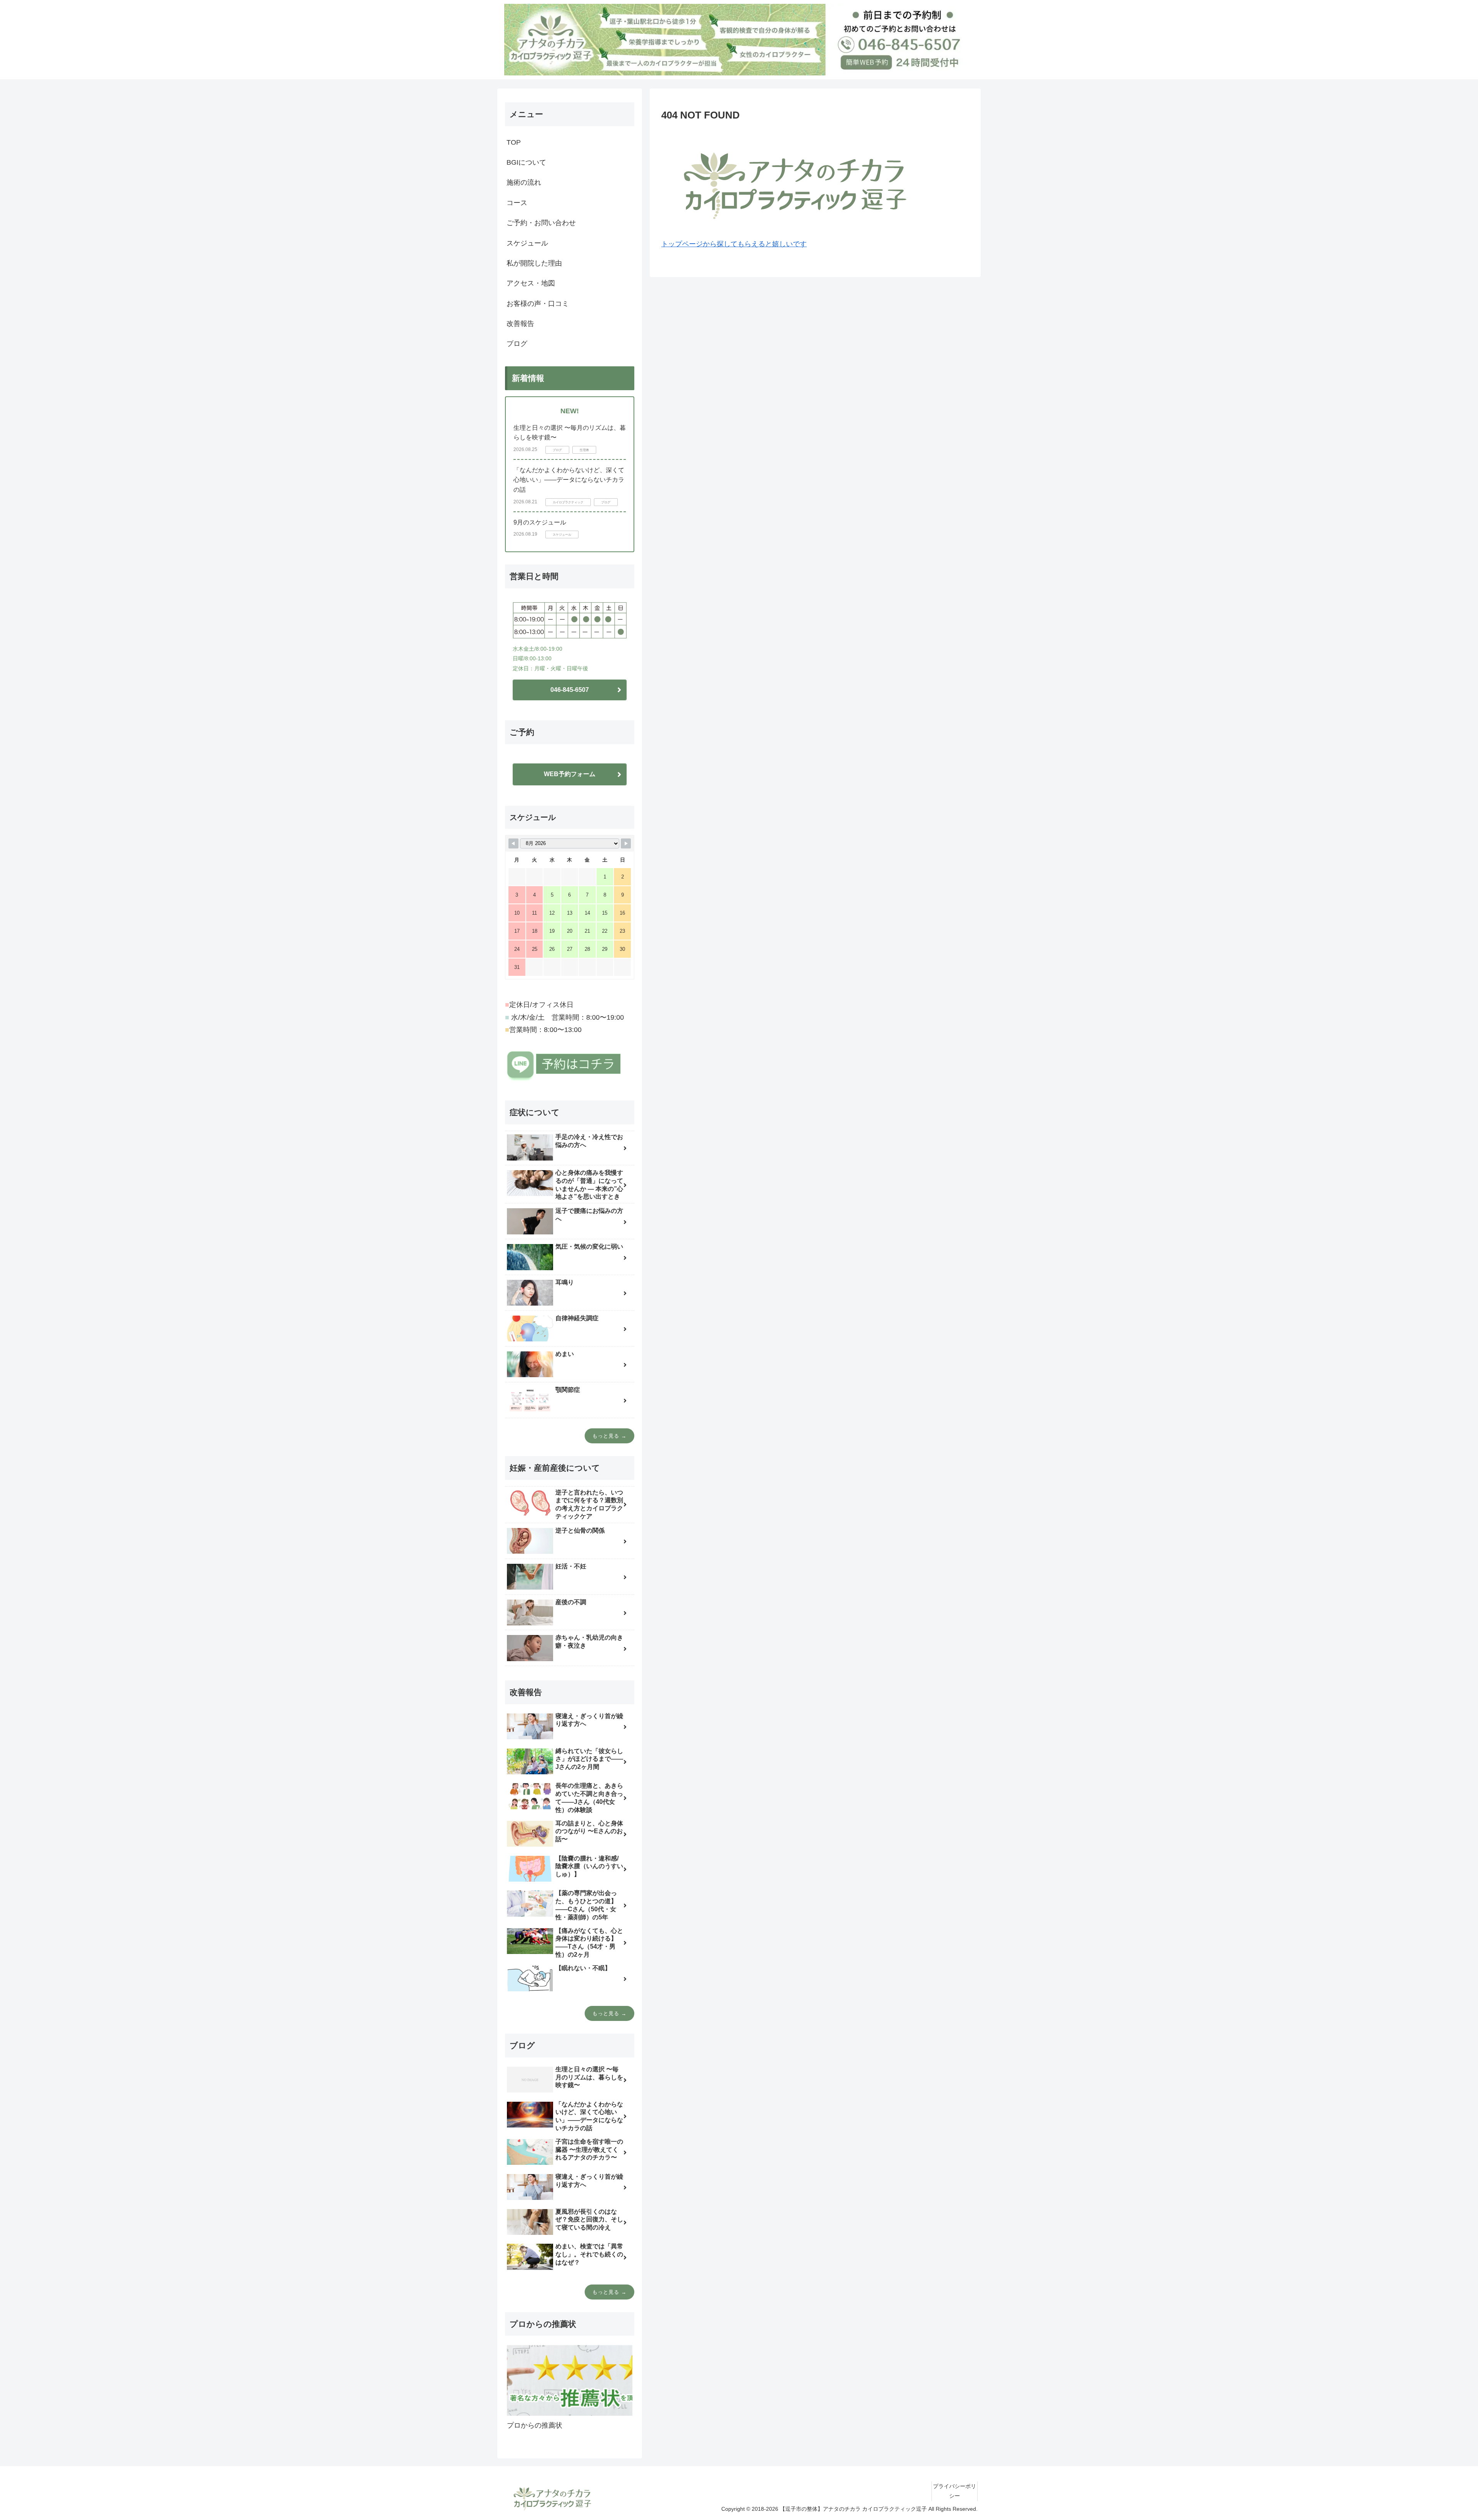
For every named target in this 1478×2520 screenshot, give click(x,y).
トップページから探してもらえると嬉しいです (734, 244)
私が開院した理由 (534, 263)
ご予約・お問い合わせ (541, 223)
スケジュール (527, 243)
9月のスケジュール (540, 522)
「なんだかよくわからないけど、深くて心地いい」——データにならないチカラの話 (569, 480)
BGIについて (526, 162)
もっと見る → (609, 1436)
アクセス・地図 (531, 283)
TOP (514, 142)
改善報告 (520, 324)
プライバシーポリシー (955, 2491)
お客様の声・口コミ (538, 304)
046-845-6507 (570, 690)
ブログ (517, 344)
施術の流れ (524, 182)
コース (517, 203)
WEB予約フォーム (570, 774)
